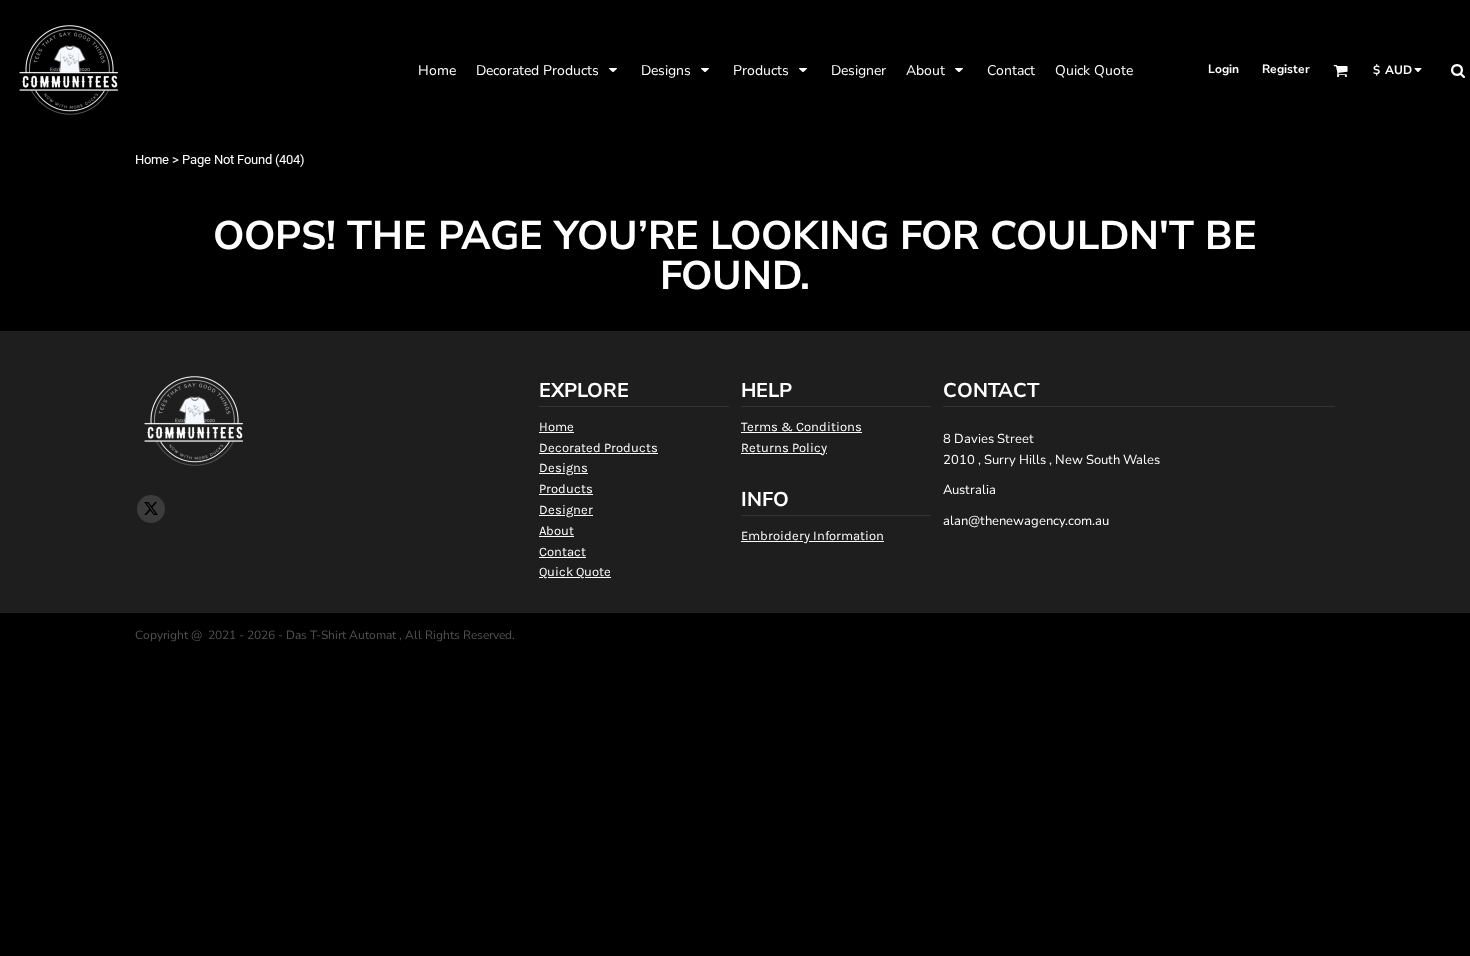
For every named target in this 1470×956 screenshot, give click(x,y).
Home (152, 159)
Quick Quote (575, 571)
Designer (566, 509)
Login (1223, 69)
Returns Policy (784, 447)
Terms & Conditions (801, 426)
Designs (563, 467)
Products (566, 488)
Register (1286, 69)
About (556, 530)
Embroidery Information (812, 535)
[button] (548, 70)
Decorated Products (598, 447)
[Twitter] (151, 509)
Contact (562, 551)
